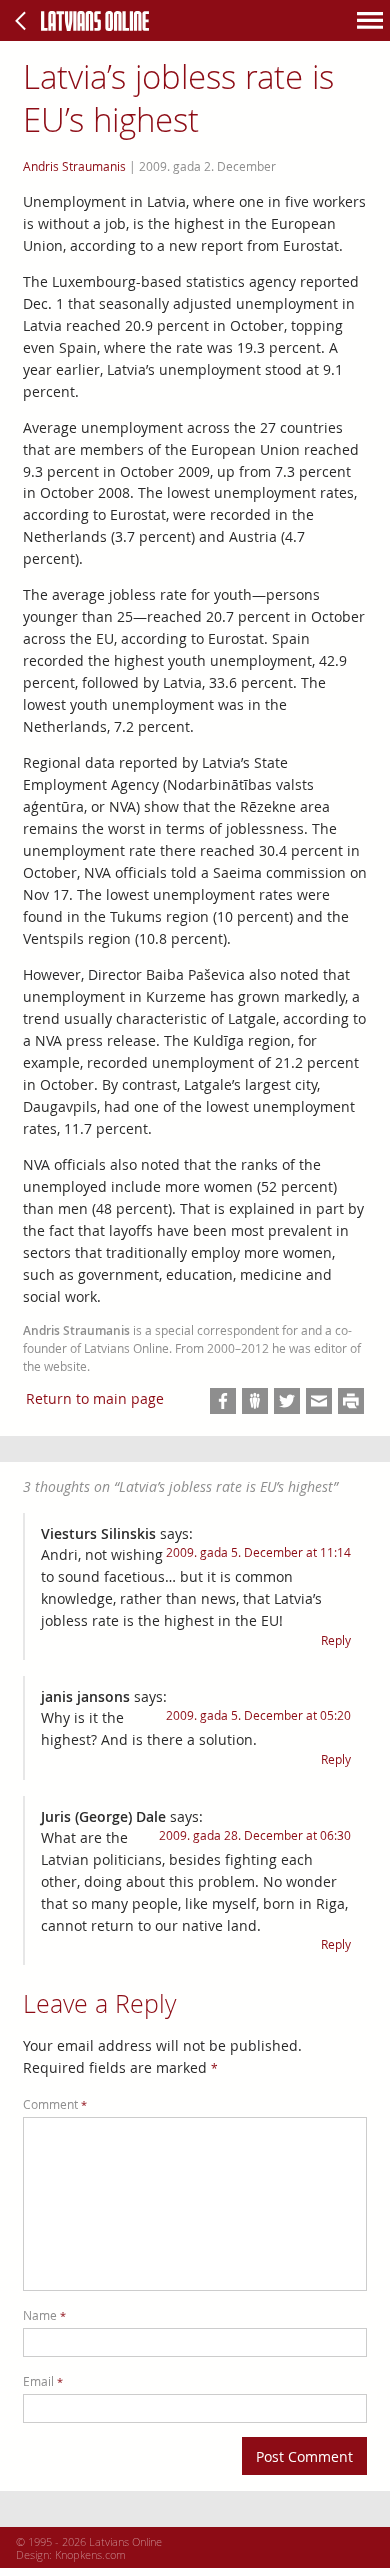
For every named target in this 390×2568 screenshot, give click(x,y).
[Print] (351, 1401)
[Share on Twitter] (287, 1401)
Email (43, 2381)
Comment (55, 2104)
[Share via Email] (319, 1401)
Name (44, 2315)
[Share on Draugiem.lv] (255, 1401)
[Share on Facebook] (223, 1401)
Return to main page (95, 1398)
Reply (336, 1640)
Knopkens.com (90, 2554)
